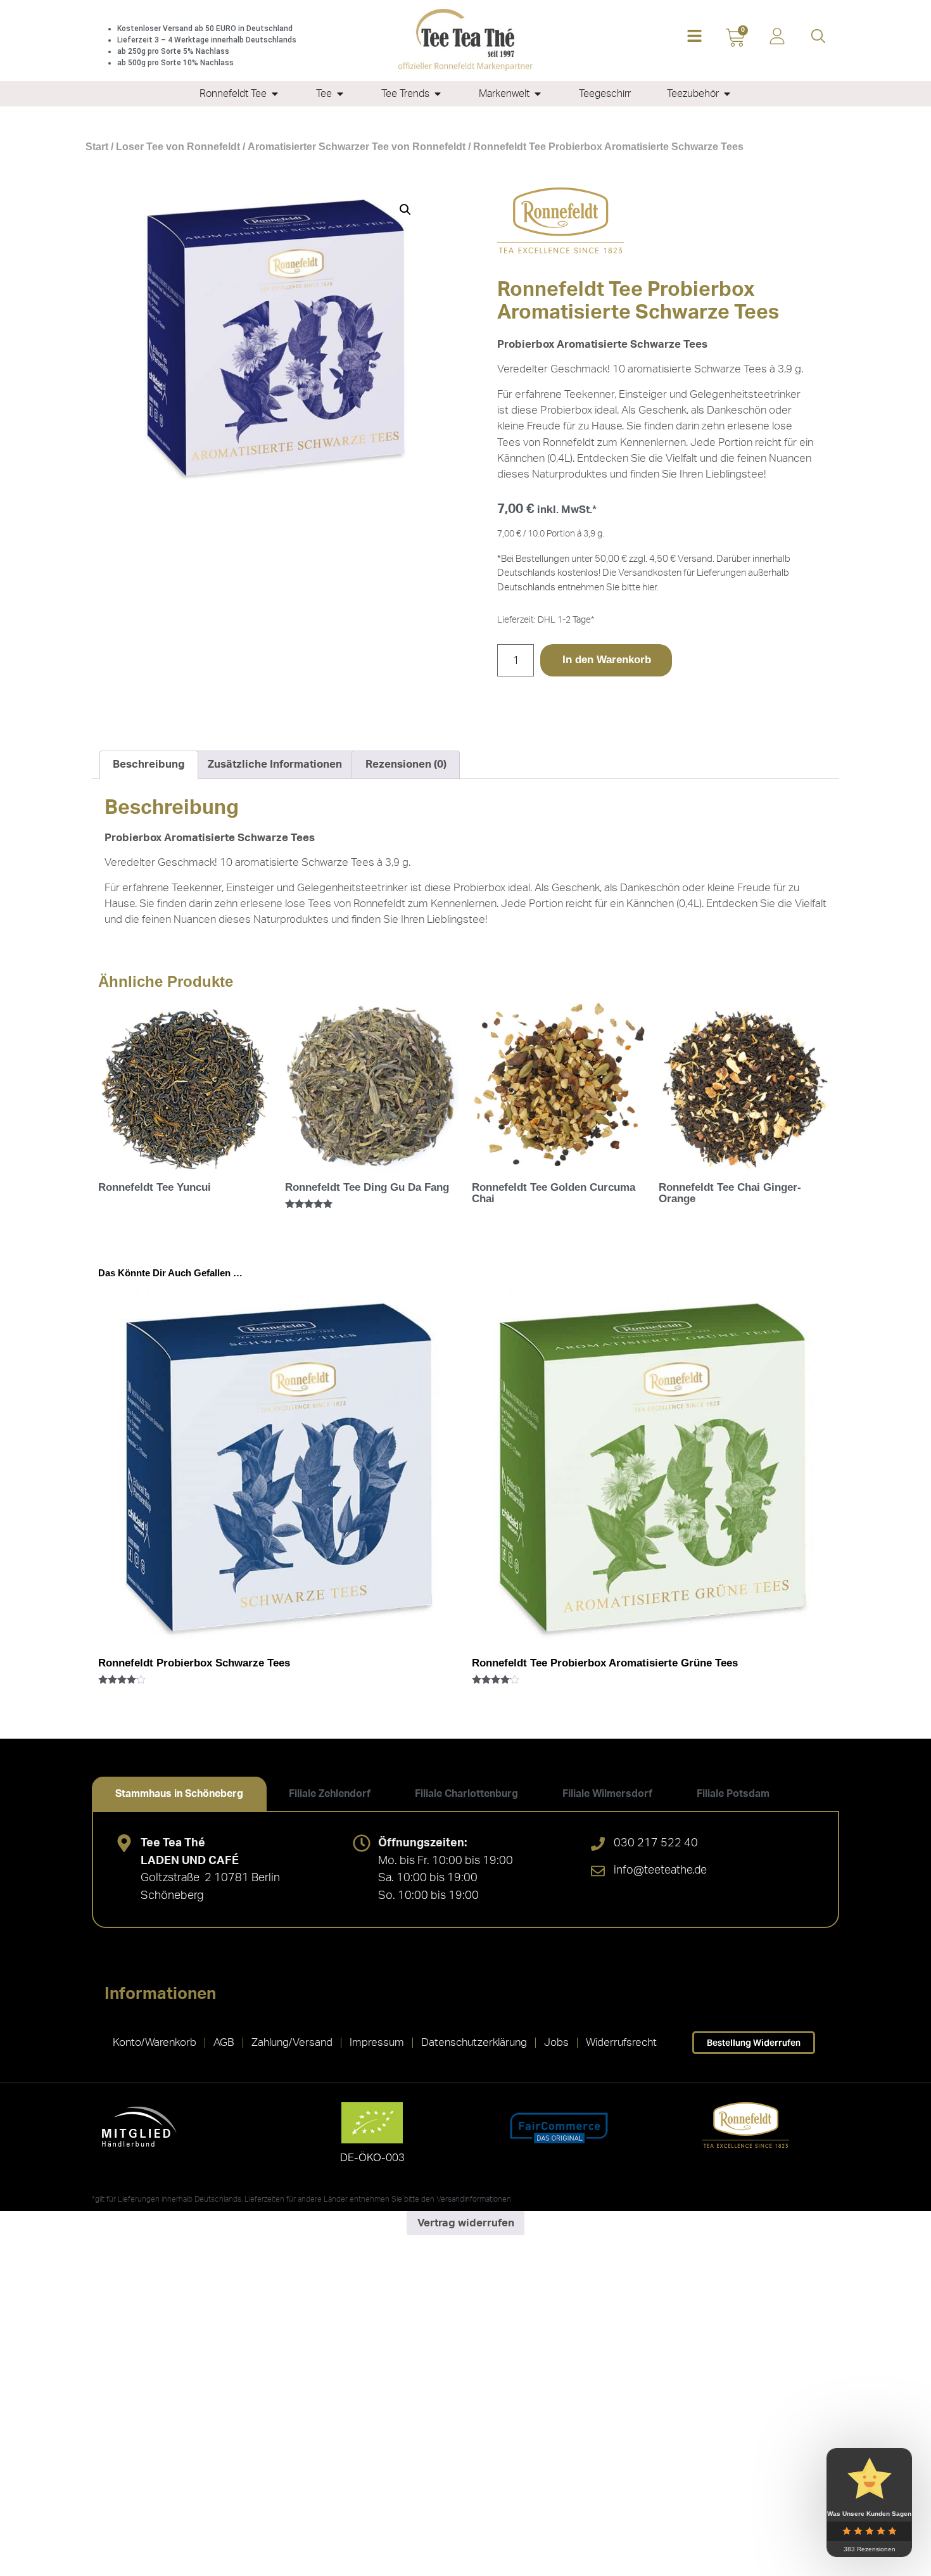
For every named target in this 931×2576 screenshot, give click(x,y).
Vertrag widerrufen (466, 2223)
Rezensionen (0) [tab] (406, 764)
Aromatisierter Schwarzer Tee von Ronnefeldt (357, 147)
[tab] (179, 1794)
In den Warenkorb (607, 660)
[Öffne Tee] (340, 94)
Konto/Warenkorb (155, 2042)
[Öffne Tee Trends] (438, 94)
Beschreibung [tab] (149, 764)
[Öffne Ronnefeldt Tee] (275, 94)
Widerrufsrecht (621, 2042)
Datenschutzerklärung (474, 2042)
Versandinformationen (474, 2199)
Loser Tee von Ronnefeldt (178, 147)
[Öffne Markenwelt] (538, 94)
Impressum (377, 2042)
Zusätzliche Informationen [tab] (275, 764)
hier (649, 587)
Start (97, 147)
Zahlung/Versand (292, 2042)
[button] (694, 37)
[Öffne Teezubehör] (727, 94)
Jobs (556, 2042)
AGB (224, 2042)
